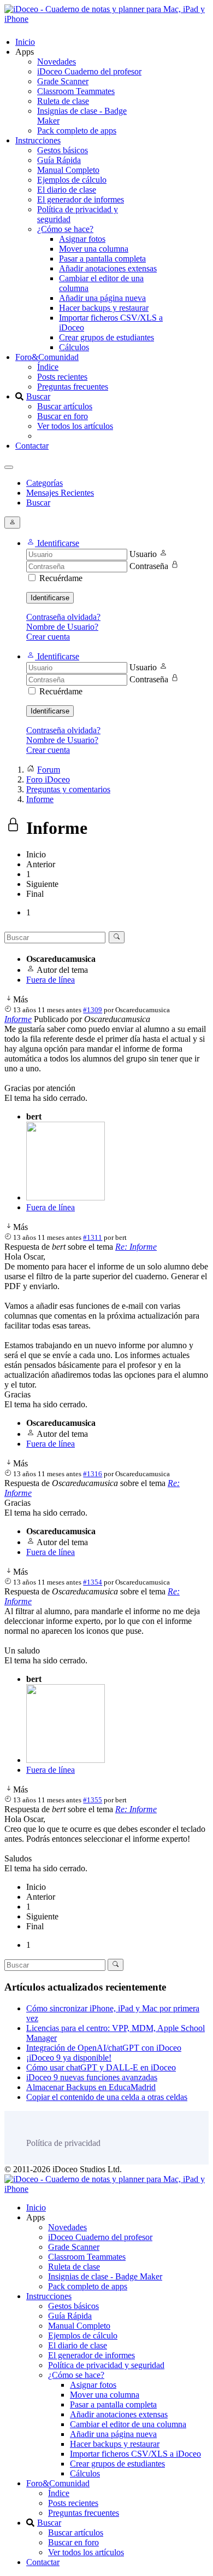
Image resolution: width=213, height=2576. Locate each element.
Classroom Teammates (76, 91)
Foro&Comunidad (47, 357)
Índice (48, 367)
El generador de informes (81, 199)
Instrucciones (38, 140)
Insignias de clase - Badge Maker (105, 2276)
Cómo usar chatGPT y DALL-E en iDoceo (101, 2067)
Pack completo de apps (77, 130)
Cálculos (74, 347)
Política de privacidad (63, 2143)
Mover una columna (94, 249)
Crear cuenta (48, 637)
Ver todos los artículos (75, 426)
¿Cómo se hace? (65, 229)
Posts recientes (62, 377)
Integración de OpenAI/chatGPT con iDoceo (104, 2048)
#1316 (93, 1474)
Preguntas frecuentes (73, 387)
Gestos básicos (63, 150)
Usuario (143, 554)
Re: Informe (136, 1247)
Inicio (25, 42)
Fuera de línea (51, 980)
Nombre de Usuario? (62, 627)
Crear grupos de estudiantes (106, 337)
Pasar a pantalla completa (102, 259)
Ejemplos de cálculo (72, 180)
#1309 (93, 1010)
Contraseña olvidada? (63, 617)
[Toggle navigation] (9, 467)
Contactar (32, 446)
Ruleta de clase (63, 101)
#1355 (93, 1800)
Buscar (38, 396)
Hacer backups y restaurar (104, 308)
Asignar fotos (82, 239)
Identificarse (50, 598)
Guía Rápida (59, 160)
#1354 (93, 1582)
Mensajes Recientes (60, 493)
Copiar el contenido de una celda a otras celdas (107, 2097)
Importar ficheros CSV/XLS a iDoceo (135, 2454)
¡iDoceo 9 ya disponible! (69, 2058)
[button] (53, 543)
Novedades (57, 62)
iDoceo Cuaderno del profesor (89, 71)
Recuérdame (61, 578)
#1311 (93, 1237)
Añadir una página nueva (102, 298)
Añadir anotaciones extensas (108, 268)
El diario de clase (67, 190)
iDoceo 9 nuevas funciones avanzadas (92, 2077)
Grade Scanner (63, 81)
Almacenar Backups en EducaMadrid (91, 2087)
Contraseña (149, 566)
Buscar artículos (65, 406)
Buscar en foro (63, 416)
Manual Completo (68, 170)
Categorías (45, 483)
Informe (18, 1019)
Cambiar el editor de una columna (128, 2424)
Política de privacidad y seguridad (106, 2365)
